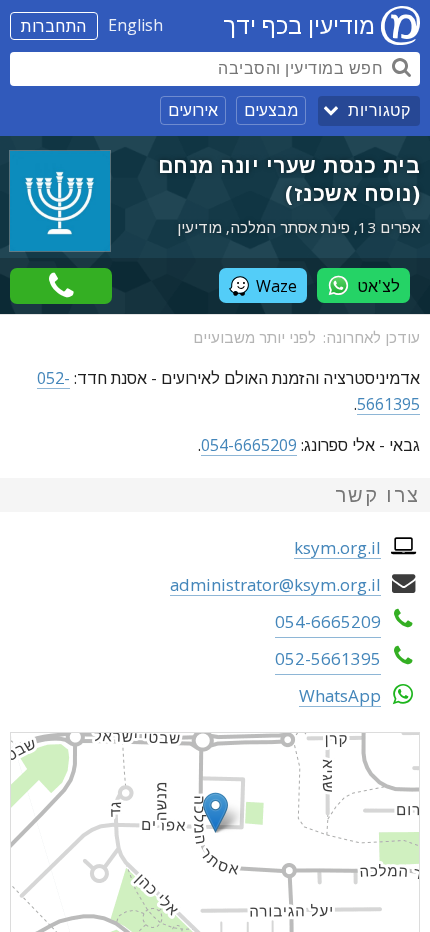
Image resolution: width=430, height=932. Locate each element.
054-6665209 (249, 445)
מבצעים (271, 110)
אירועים (193, 110)
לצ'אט (378, 286)
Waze (276, 286)
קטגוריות (379, 110)
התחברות (54, 26)
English (135, 25)
